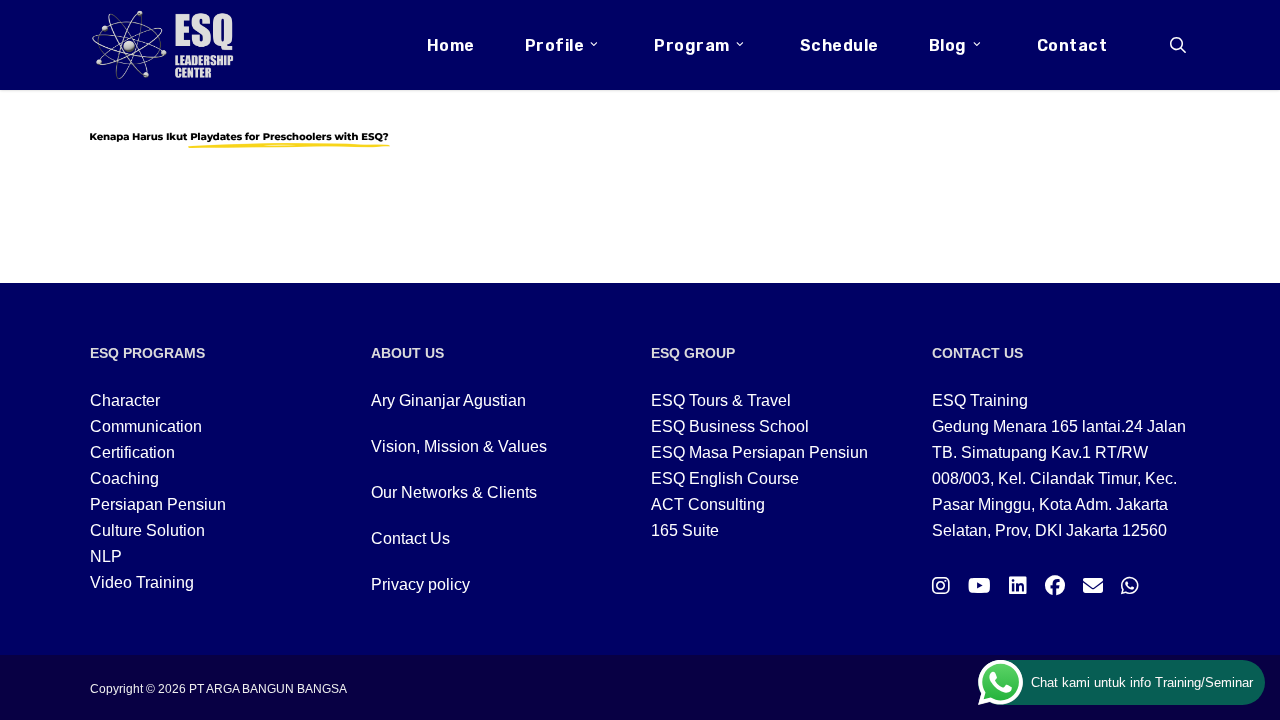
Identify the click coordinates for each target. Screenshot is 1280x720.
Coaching (124, 478)
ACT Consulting (708, 504)
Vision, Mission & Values (459, 446)
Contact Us (410, 538)
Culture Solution (147, 530)
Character (125, 400)
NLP (106, 556)
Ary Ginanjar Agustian (448, 400)
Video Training (142, 582)
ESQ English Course (725, 478)
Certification (132, 452)
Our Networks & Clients (454, 492)
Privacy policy (420, 584)
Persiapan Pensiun (158, 504)
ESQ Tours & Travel (721, 400)
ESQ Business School (730, 426)
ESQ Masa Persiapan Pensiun (759, 452)
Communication (146, 426)
